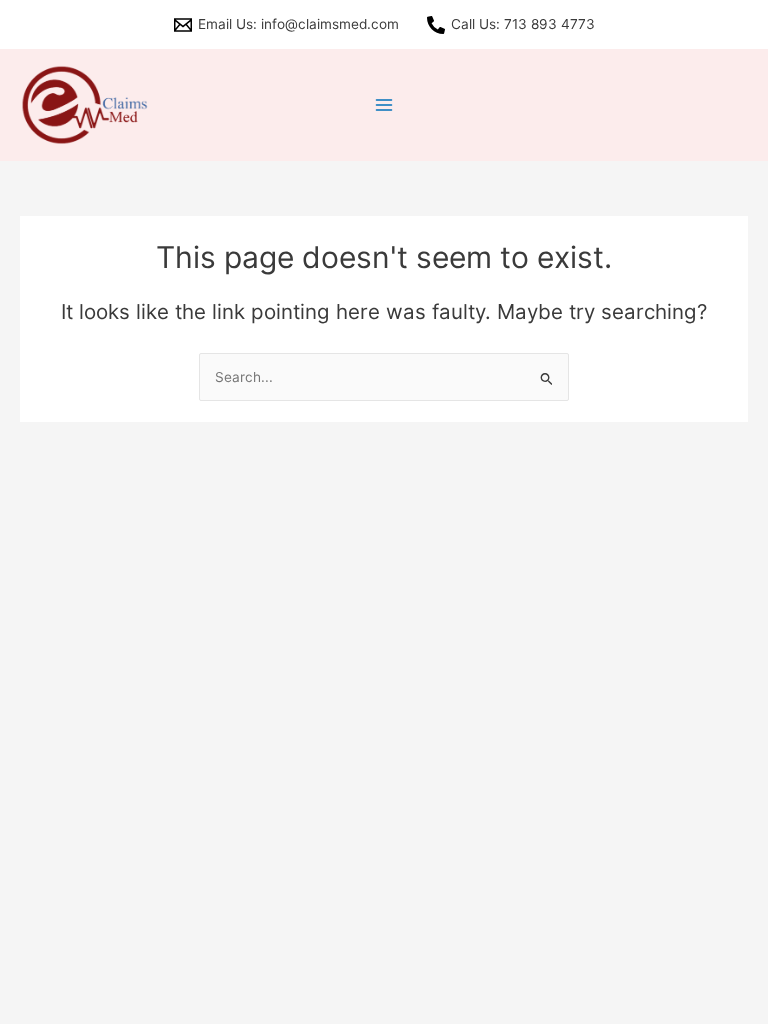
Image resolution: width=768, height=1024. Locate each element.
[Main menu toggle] (384, 105)
